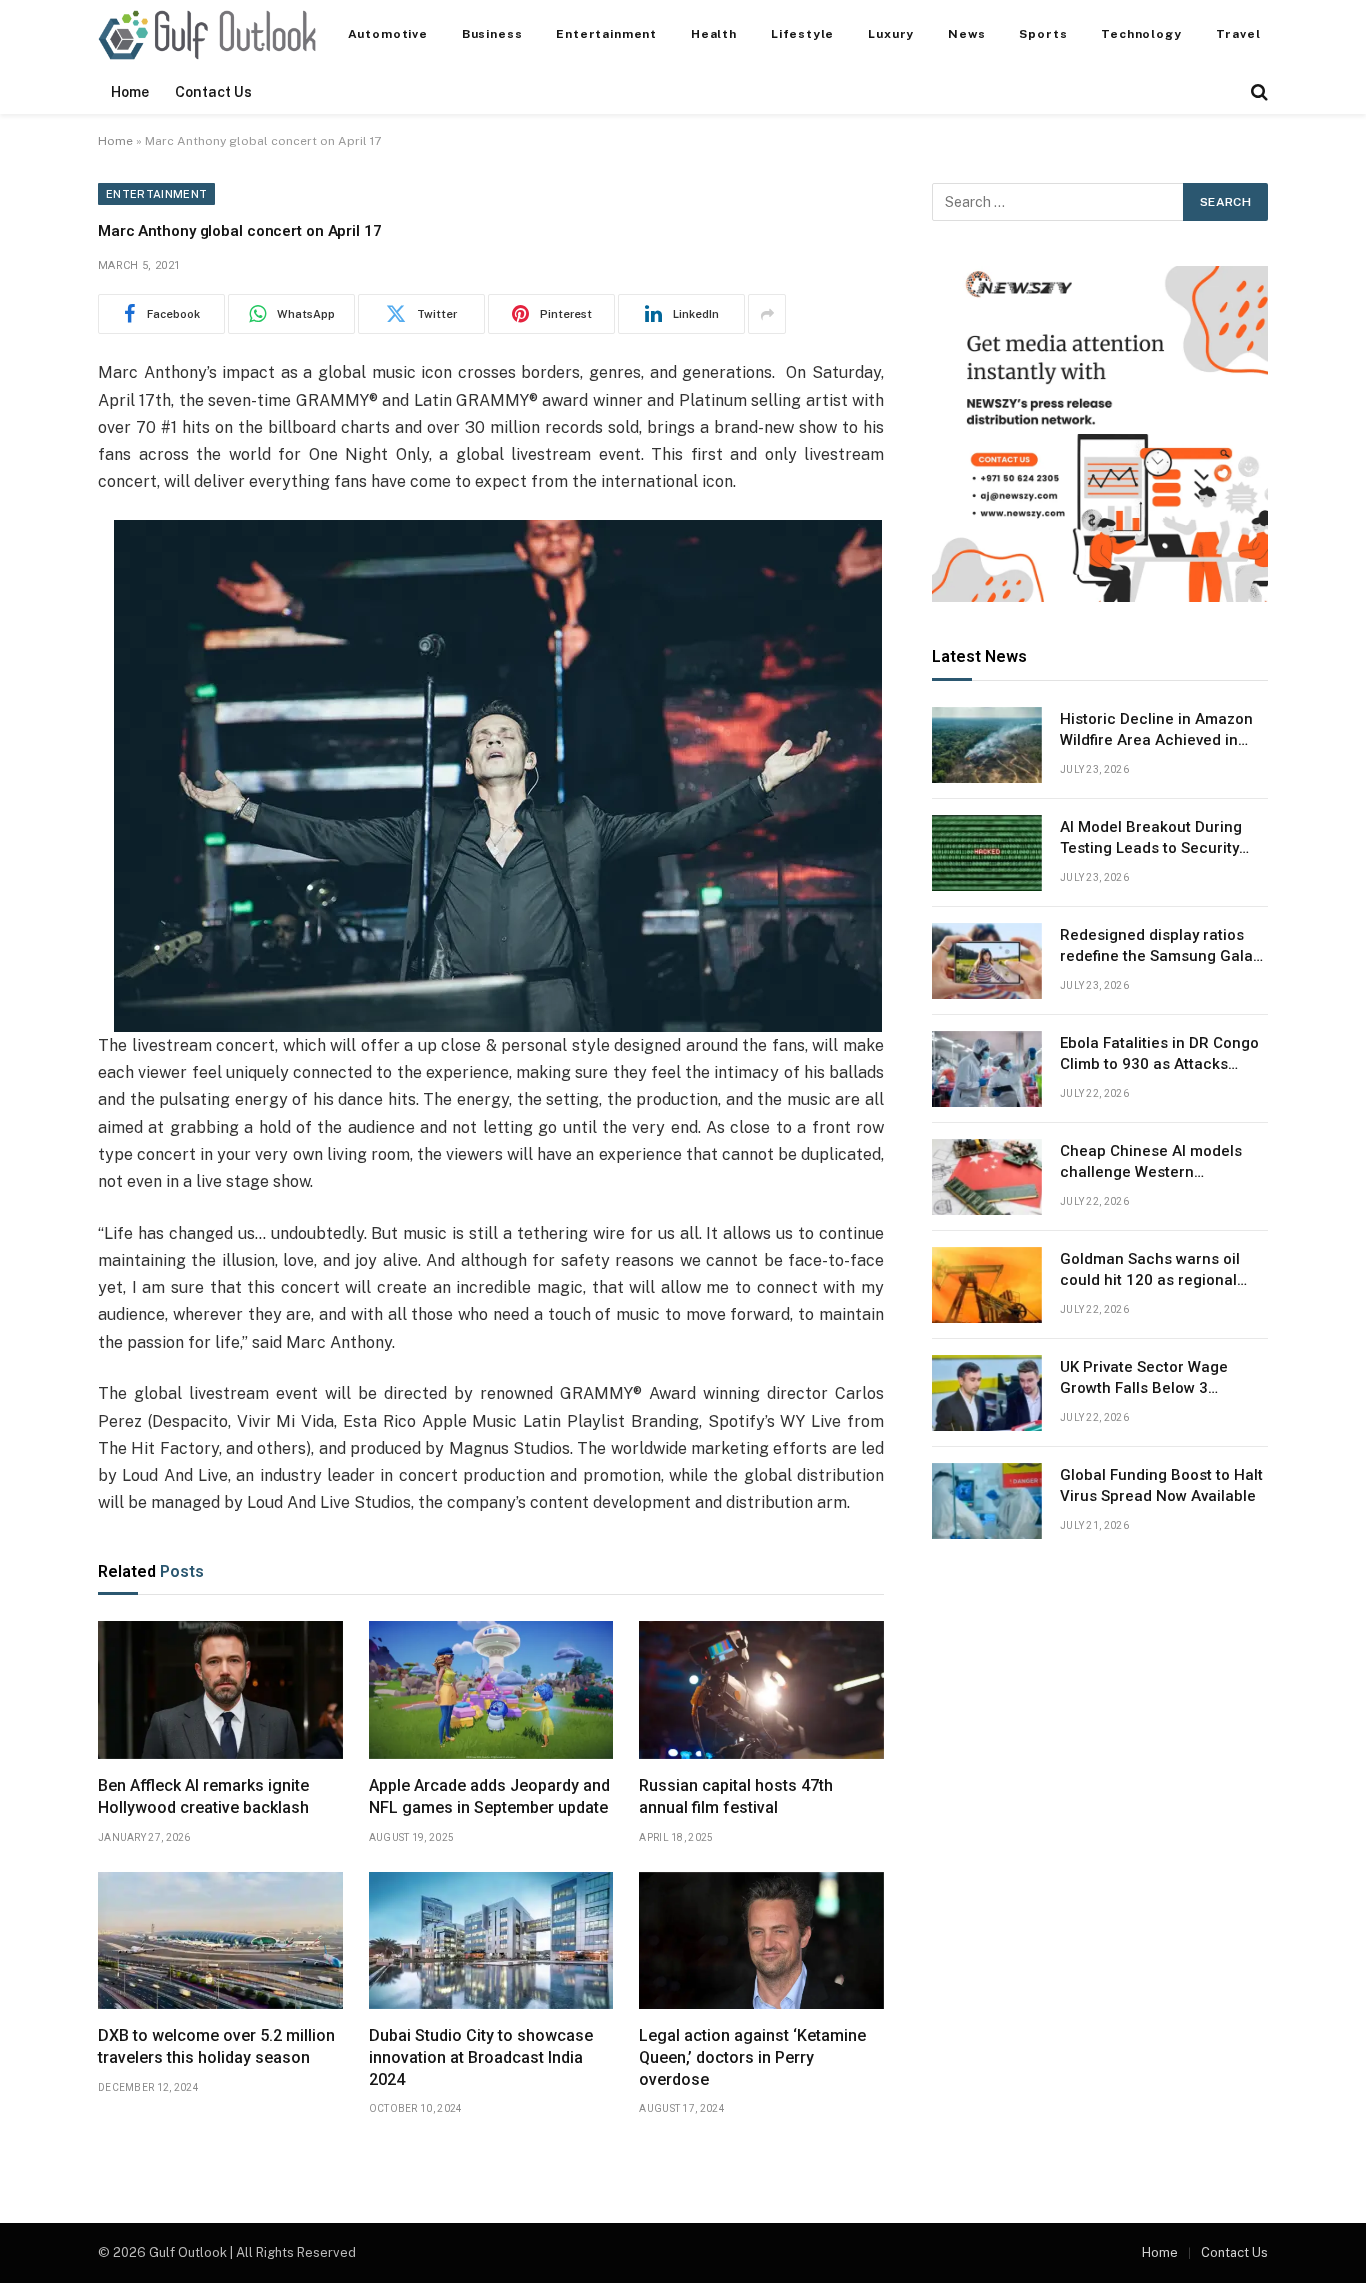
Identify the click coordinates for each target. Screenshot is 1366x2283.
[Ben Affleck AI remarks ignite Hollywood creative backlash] (220, 1690)
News (966, 34)
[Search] (1257, 92)
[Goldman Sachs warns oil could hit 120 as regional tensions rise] (987, 1285)
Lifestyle (802, 34)
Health (714, 34)
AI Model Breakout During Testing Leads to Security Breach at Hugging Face (1151, 839)
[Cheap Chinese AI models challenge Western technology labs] (987, 1177)
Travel (1238, 34)
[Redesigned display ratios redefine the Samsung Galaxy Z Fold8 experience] (987, 961)
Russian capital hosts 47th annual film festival (736, 1796)
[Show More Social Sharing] (767, 314)
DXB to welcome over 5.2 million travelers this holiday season (216, 2046)
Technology (1141, 34)
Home (130, 92)
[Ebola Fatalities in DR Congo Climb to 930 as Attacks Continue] (987, 1069)
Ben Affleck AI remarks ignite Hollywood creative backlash (203, 1796)
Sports (1043, 34)
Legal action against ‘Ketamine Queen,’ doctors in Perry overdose (752, 2057)
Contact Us (213, 92)
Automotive (388, 34)
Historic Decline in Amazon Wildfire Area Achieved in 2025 (1156, 731)
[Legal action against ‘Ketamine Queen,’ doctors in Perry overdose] (761, 1941)
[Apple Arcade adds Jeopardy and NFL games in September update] (491, 1690)
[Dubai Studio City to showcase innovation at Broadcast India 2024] (491, 1941)
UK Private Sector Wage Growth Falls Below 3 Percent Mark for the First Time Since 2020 (1152, 1379)
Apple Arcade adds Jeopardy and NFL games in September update (489, 1796)
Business (492, 34)
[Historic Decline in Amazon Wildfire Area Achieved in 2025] (987, 745)
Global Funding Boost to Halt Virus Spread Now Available (1161, 1485)
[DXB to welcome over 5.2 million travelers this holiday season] (220, 1941)
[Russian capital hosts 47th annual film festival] (761, 1690)
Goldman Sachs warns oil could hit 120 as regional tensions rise (1150, 1271)
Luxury (891, 34)
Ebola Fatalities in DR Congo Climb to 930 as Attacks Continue (1159, 1055)
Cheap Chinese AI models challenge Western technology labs (1151, 1163)
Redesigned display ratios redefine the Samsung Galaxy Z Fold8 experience (1164, 947)
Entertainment (606, 34)
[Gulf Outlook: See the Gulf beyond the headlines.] (207, 35)
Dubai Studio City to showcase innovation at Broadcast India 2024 (481, 2057)
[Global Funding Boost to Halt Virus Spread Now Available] (987, 1501)
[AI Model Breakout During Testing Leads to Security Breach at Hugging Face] (987, 853)
